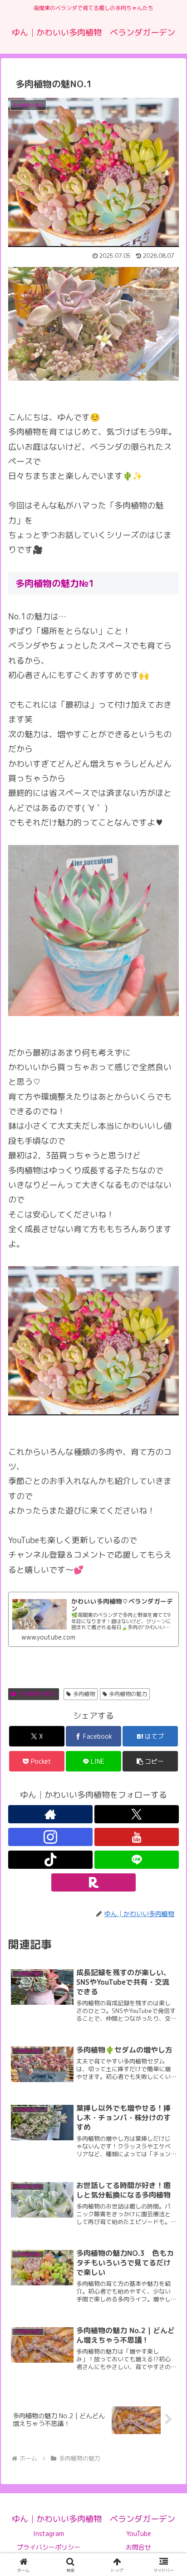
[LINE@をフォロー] (137, 1860)
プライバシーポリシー (49, 2547)
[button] (168, 1738)
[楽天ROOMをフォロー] (93, 1882)
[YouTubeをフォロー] (137, 1837)
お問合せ (138, 2547)
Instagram (49, 2533)
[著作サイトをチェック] (50, 1814)
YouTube (139, 2533)
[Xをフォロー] (137, 1814)
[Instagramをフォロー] (50, 1837)
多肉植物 (84, 1694)
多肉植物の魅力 (37, 1694)
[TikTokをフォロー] (50, 1860)
